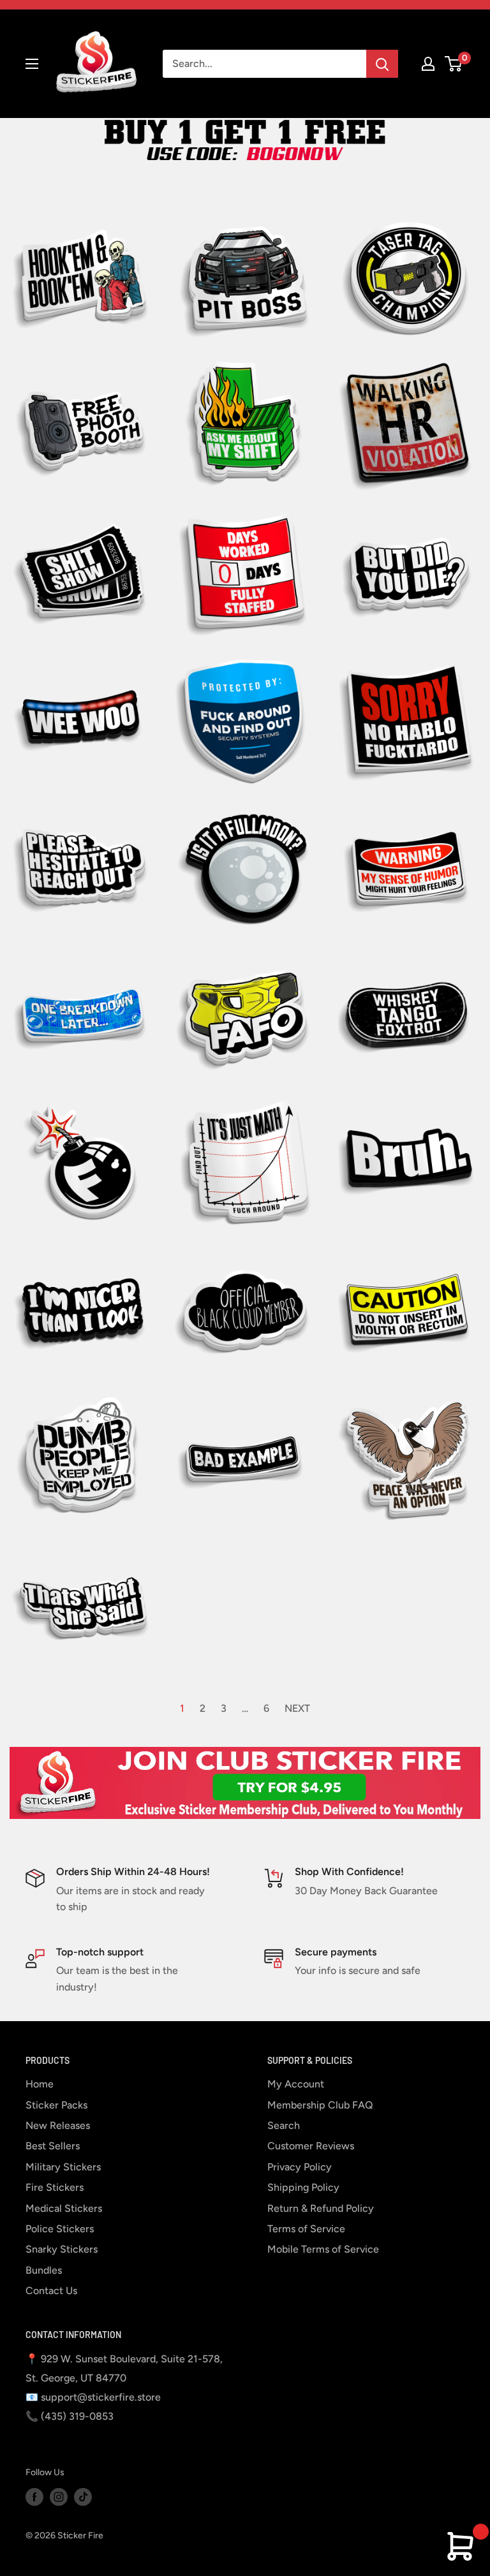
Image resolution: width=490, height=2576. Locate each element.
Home (40, 2084)
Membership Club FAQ (320, 2105)
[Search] (382, 64)
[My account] (428, 64)
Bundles (44, 2270)
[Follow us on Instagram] (59, 2497)
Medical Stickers (64, 2208)
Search (284, 2125)
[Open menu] (32, 64)
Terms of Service (306, 2229)
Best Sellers (53, 2146)
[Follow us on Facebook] (34, 2497)
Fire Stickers (55, 2187)
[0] (454, 64)
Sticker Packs (56, 2105)
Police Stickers (60, 2229)
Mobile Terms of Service (323, 2249)
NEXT (297, 1708)
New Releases (58, 2125)
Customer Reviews (311, 2146)
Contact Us (51, 2291)
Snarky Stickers (62, 2249)
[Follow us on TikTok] (83, 2497)
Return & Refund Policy (321, 2208)
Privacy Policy (300, 2167)
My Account (296, 2084)
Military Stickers (63, 2167)
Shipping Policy (303, 2187)
